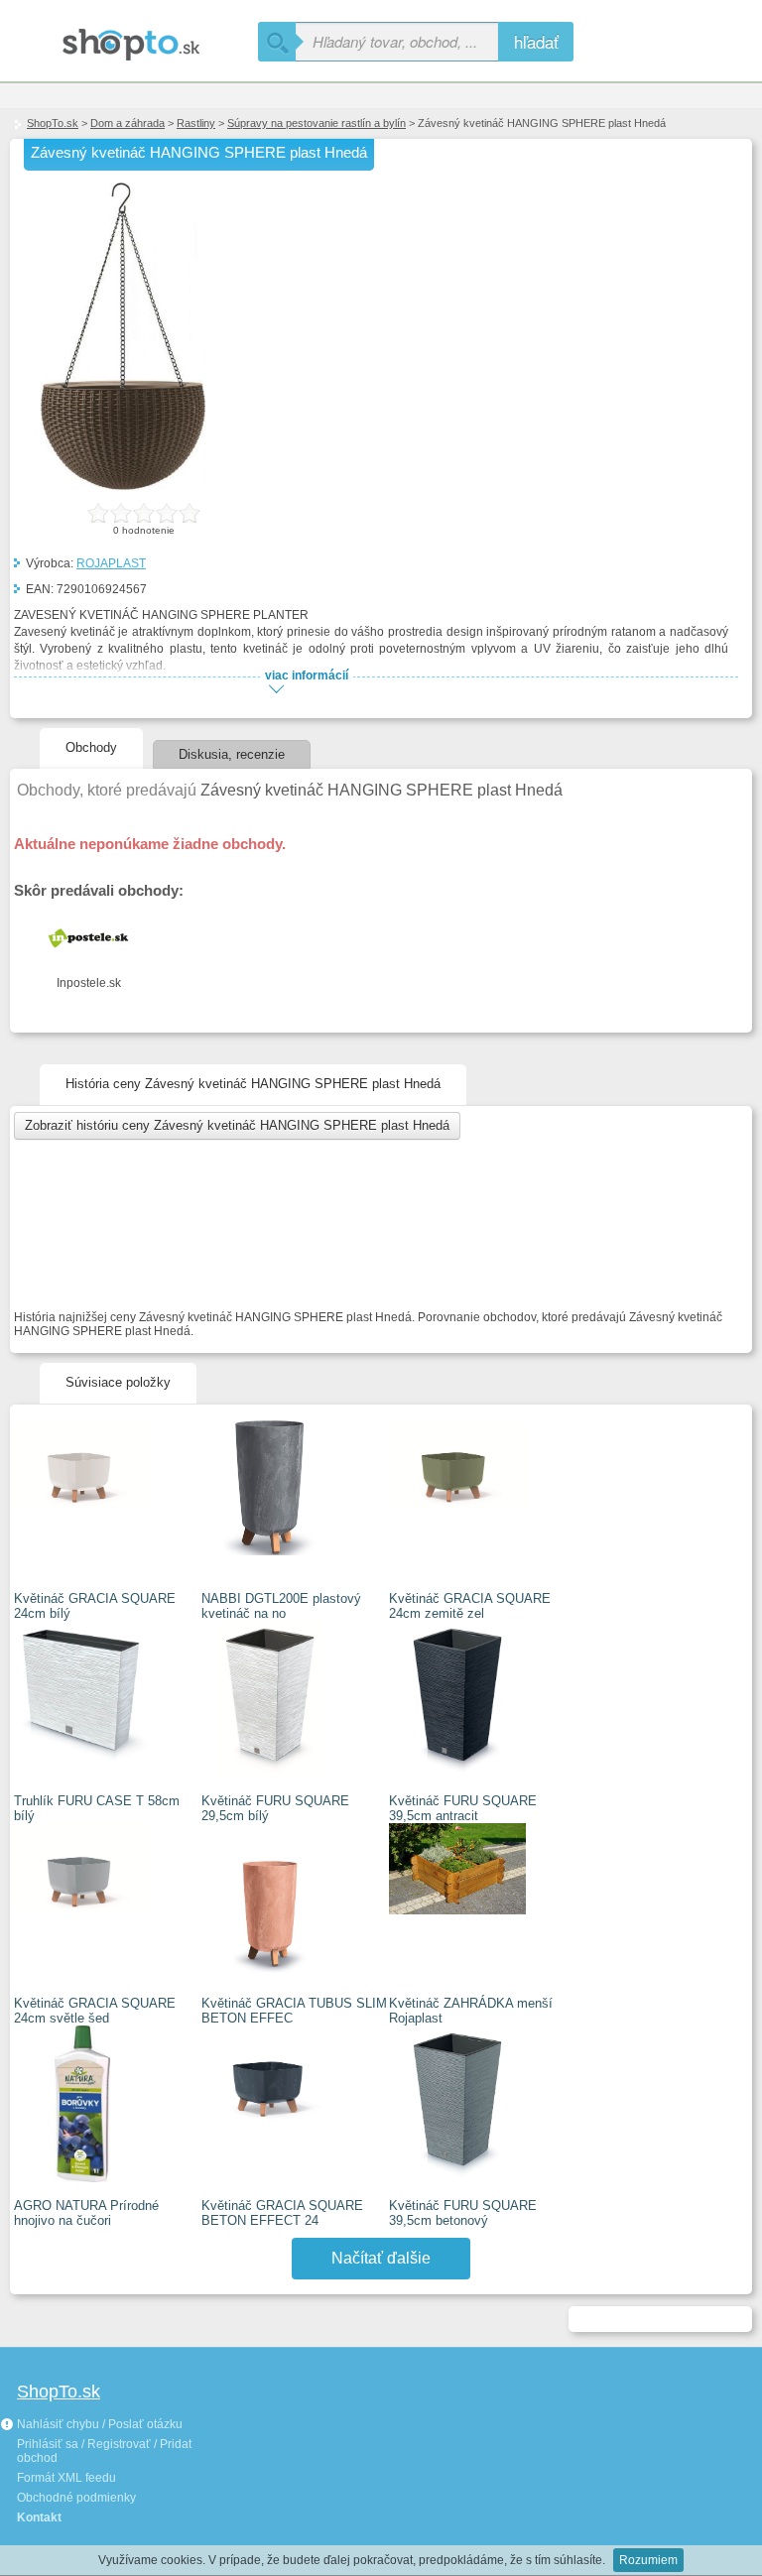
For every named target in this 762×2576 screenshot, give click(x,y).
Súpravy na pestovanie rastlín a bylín (317, 123)
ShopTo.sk (53, 123)
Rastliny (196, 123)
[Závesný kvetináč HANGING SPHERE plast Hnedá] (123, 486)
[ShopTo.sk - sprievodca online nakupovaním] (129, 37)
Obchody (91, 747)
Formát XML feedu (66, 2478)
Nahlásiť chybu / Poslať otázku (98, 2424)
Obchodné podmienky (76, 2498)
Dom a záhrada (127, 123)
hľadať (536, 41)
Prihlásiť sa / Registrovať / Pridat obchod (104, 2451)
